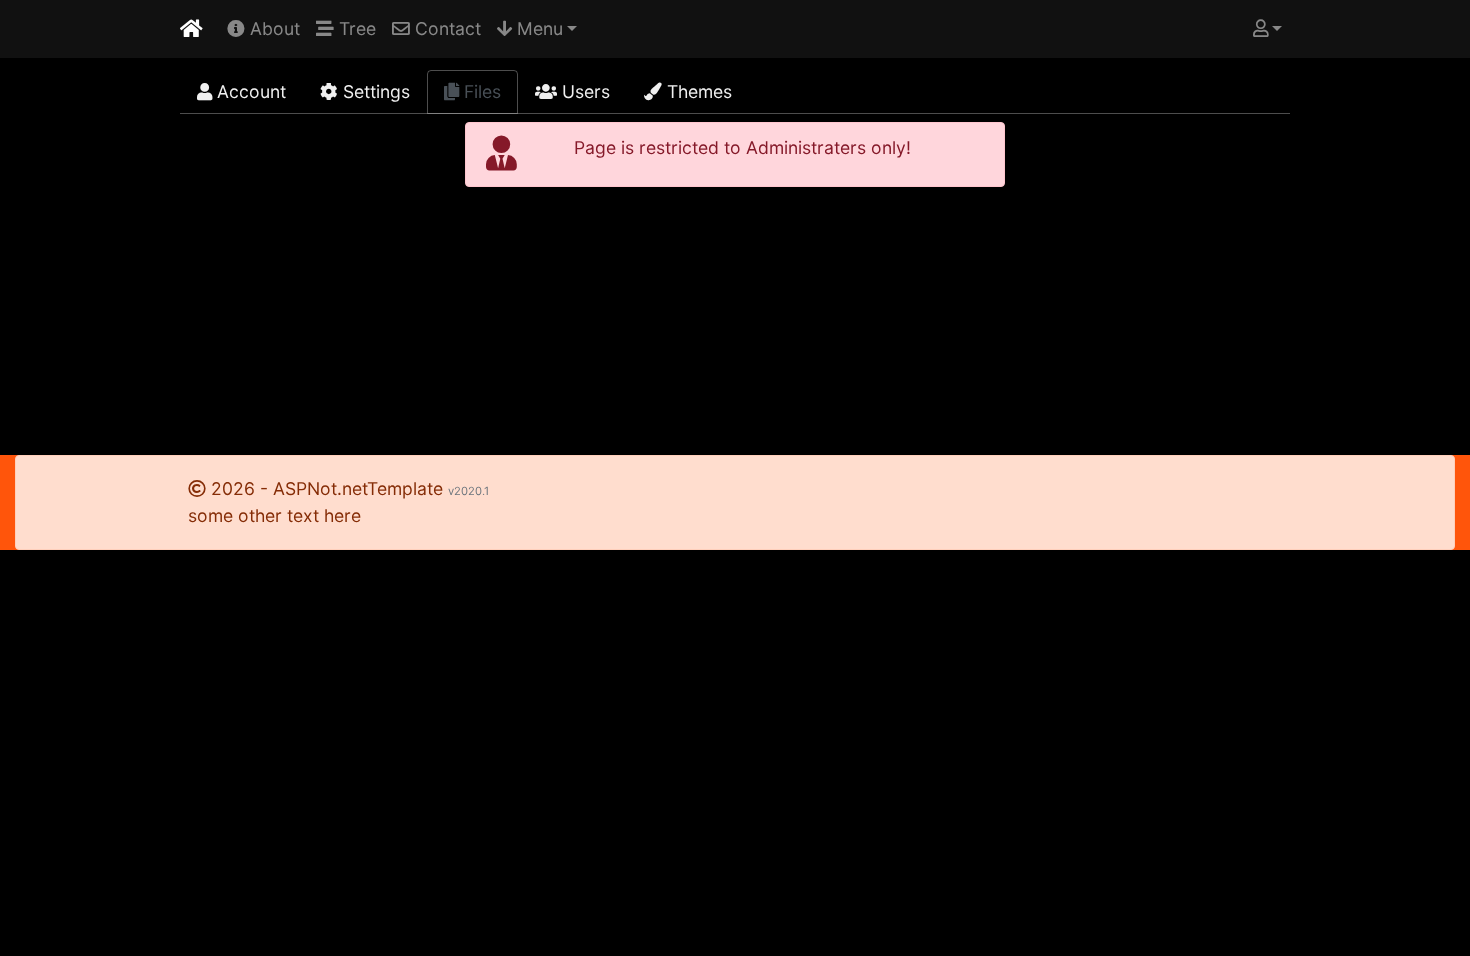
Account (249, 91)
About (272, 28)
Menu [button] (537, 28)
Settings (374, 91)
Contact (445, 28)
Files (480, 91)
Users (583, 91)
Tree (355, 28)
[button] (1267, 29)
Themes (697, 91)
